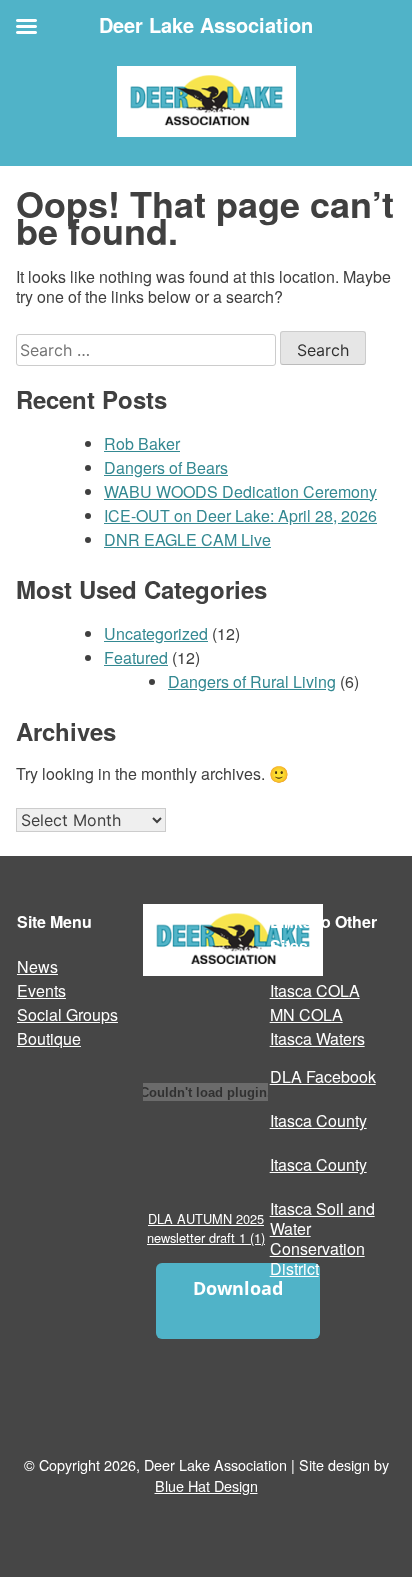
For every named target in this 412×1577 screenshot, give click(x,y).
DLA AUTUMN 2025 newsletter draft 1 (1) (206, 1228)
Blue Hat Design (206, 1485)
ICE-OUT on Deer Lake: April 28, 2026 (240, 515)
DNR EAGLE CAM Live (187, 539)
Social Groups (67, 1014)
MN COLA (306, 1014)
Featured (136, 657)
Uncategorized (156, 633)
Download (238, 1288)
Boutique (49, 1038)
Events (41, 990)
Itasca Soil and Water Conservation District (322, 1238)
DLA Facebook (323, 1076)
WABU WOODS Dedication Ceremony (240, 491)
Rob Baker (142, 443)
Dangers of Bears (166, 467)
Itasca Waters (317, 1038)
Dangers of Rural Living (252, 681)
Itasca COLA (315, 990)
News (37, 966)
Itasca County (318, 1120)
